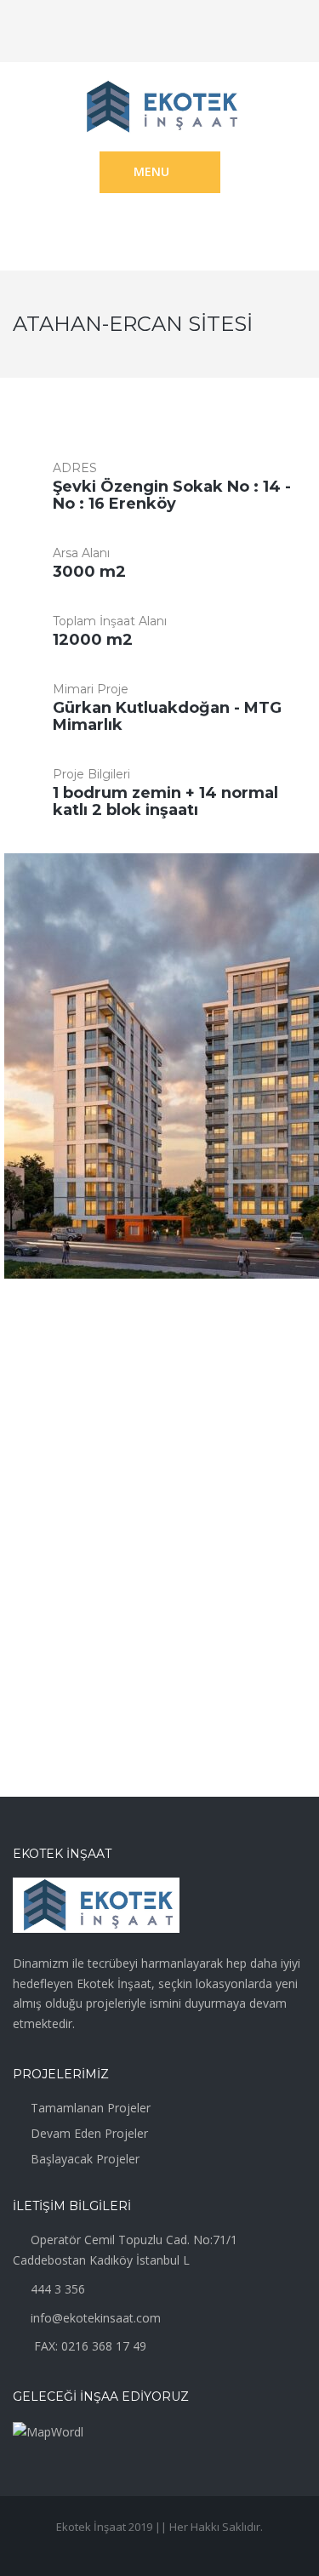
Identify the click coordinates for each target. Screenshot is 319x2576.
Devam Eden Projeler (89, 2133)
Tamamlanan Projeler (91, 2108)
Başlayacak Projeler (85, 2159)
